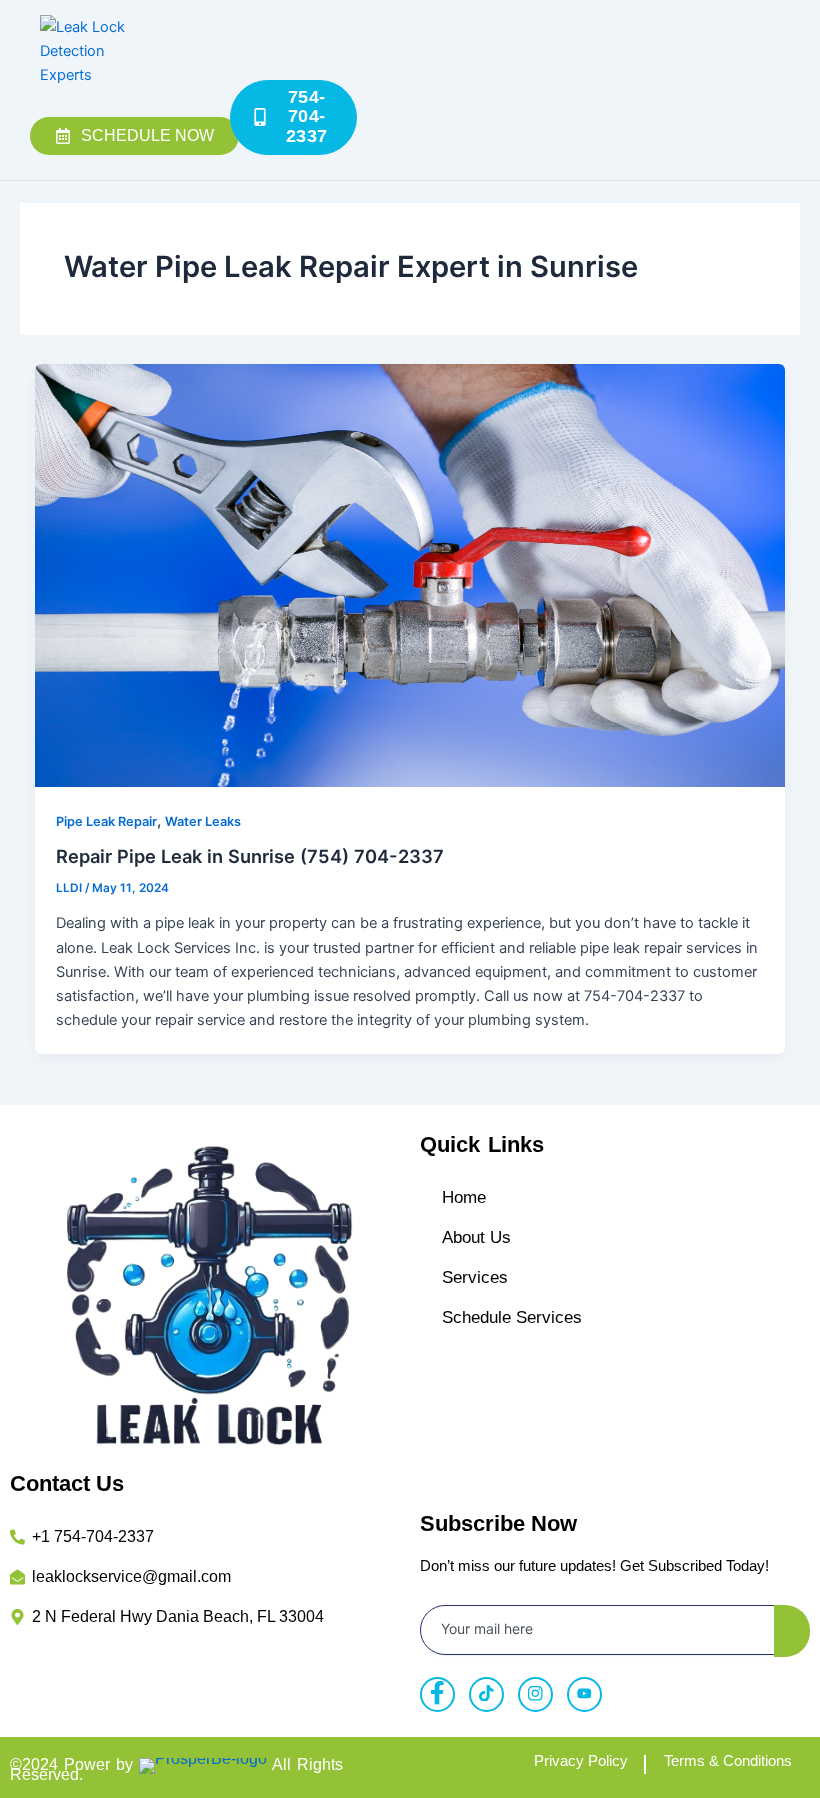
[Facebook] (437, 1694)
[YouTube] (584, 1694)
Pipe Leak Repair (106, 821)
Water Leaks (203, 821)
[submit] (792, 1631)
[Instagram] (535, 1694)
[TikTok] (486, 1694)
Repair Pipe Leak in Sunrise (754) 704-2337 (250, 856)
